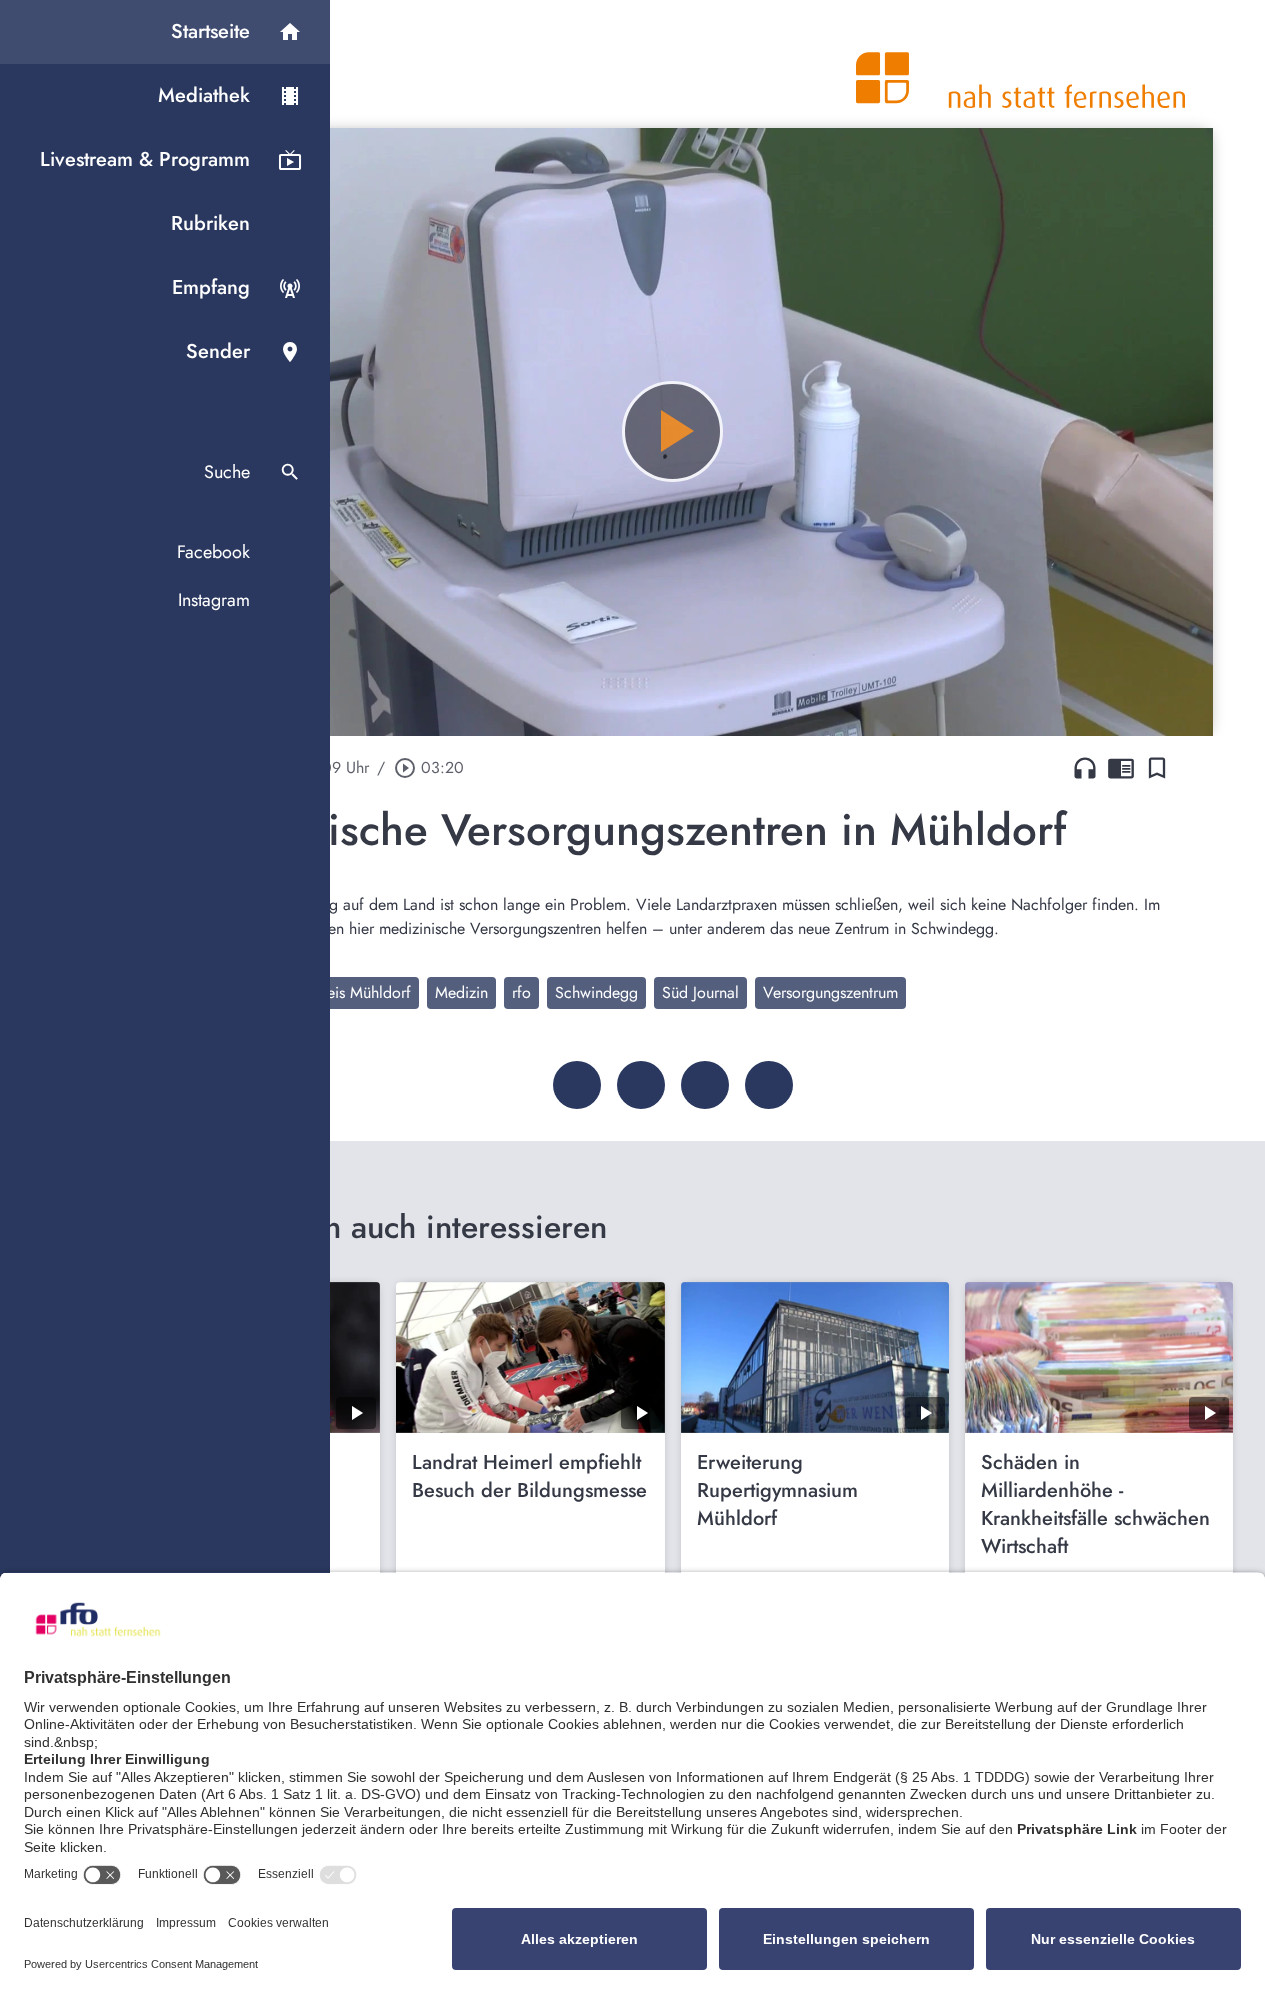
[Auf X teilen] (641, 1085)
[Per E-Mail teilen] (769, 1085)
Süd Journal (700, 992)
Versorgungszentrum (830, 992)
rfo (521, 992)
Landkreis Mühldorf (347, 992)
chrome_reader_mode (1121, 768)
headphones (1085, 768)
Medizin (461, 992)
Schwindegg (596, 992)
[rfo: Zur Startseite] (1021, 64)
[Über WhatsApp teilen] (705, 1085)
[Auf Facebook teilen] (577, 1085)
